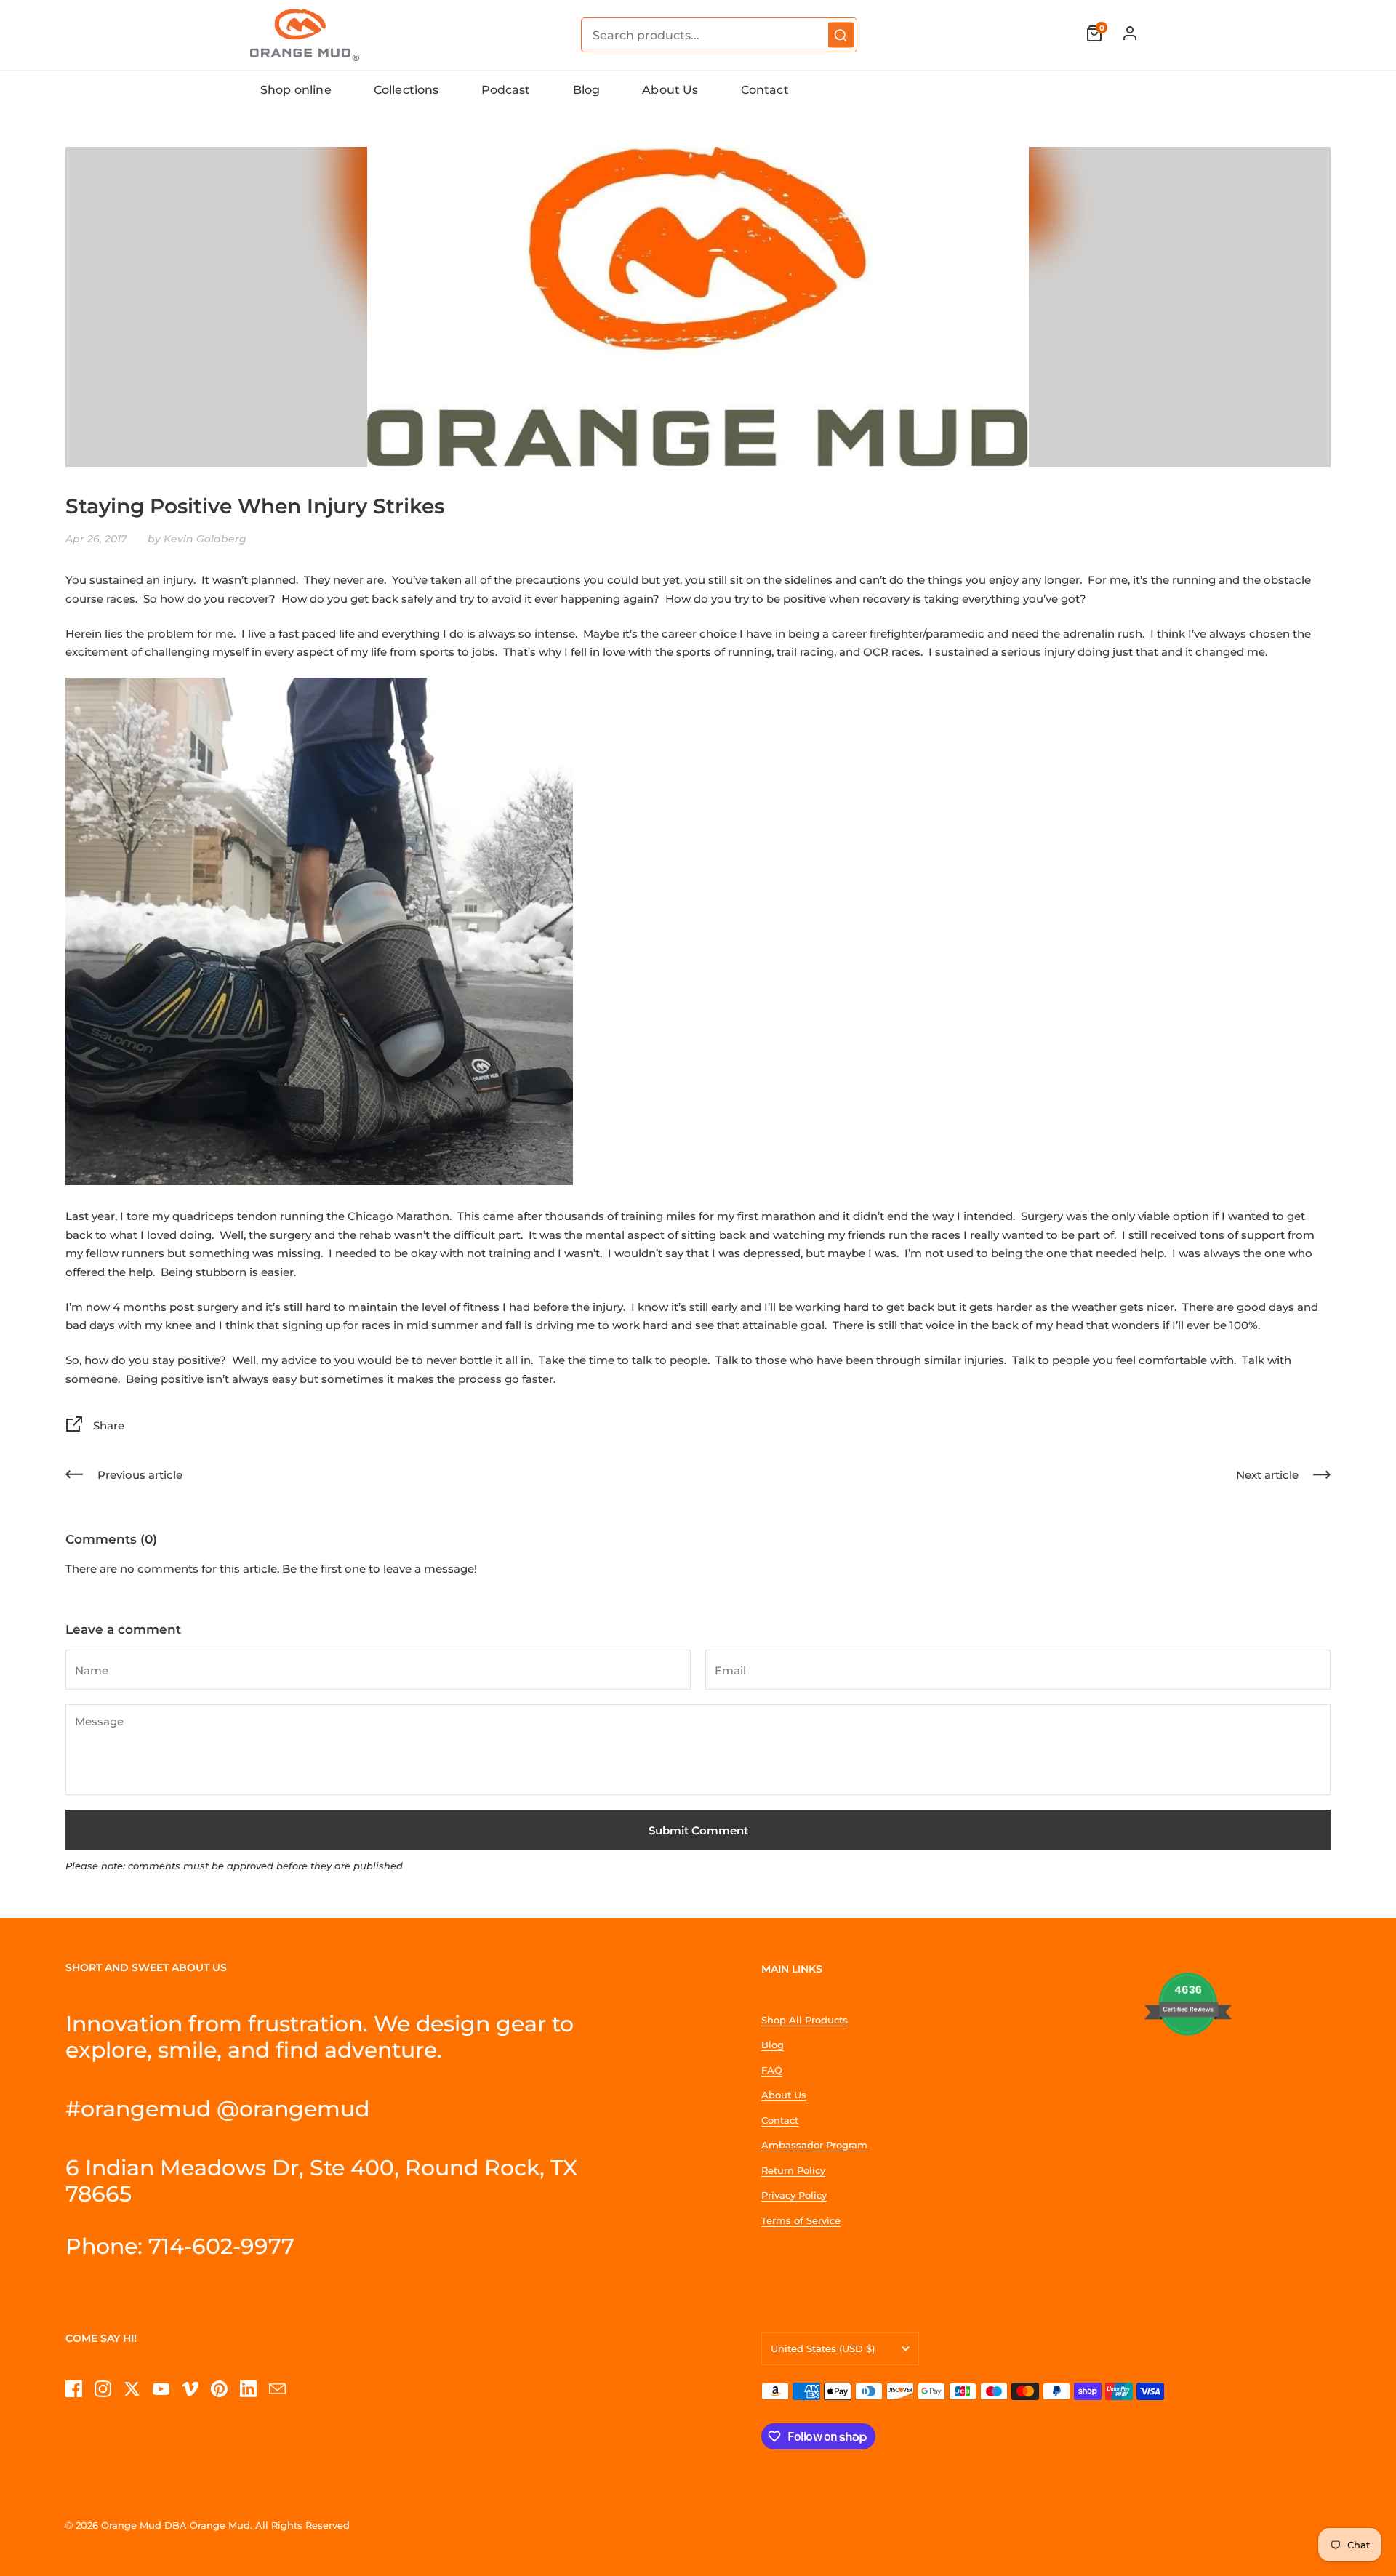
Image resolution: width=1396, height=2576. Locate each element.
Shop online (296, 90)
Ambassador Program (814, 2145)
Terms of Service (801, 2220)
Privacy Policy (794, 2195)
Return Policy (793, 2170)
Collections (406, 90)
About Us (670, 90)
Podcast (506, 90)
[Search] (841, 35)
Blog (587, 90)
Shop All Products (805, 2020)
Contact (765, 90)
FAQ (772, 2070)
